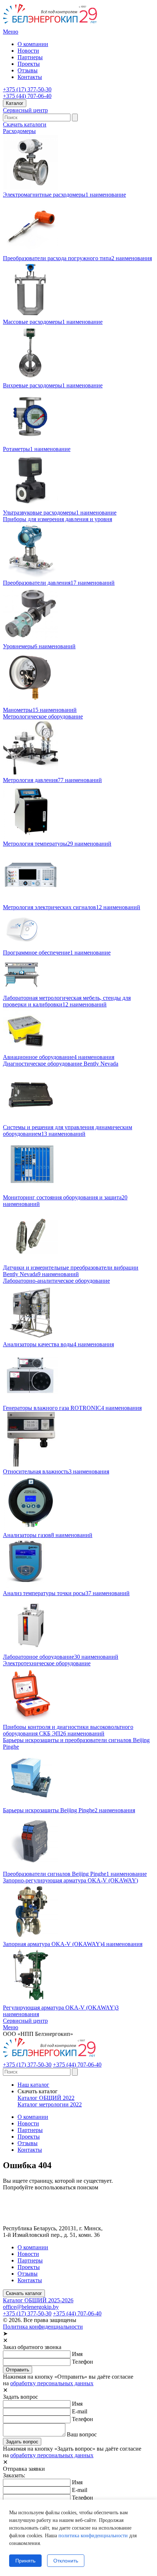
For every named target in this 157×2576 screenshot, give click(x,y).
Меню (11, 32)
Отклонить (66, 2561)
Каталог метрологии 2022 (50, 2104)
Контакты (30, 77)
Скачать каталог (24, 2293)
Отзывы (28, 70)
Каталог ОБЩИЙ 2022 (46, 2098)
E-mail (80, 2411)
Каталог (15, 103)
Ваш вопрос (82, 2434)
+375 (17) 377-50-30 (27, 89)
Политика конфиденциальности (43, 2327)
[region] (78, 2538)
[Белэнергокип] (51, 25)
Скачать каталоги (25, 124)
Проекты (29, 64)
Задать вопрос (22, 2442)
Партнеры (30, 57)
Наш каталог (33, 2085)
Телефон (83, 2362)
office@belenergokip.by (31, 2307)
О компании (33, 44)
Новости (28, 51)
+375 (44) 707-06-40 (27, 96)
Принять (25, 2561)
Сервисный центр (25, 110)
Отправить (18, 2370)
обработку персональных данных (52, 2383)
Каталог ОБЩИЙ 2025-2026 (38, 2300)
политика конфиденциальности (93, 2536)
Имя (77, 2354)
